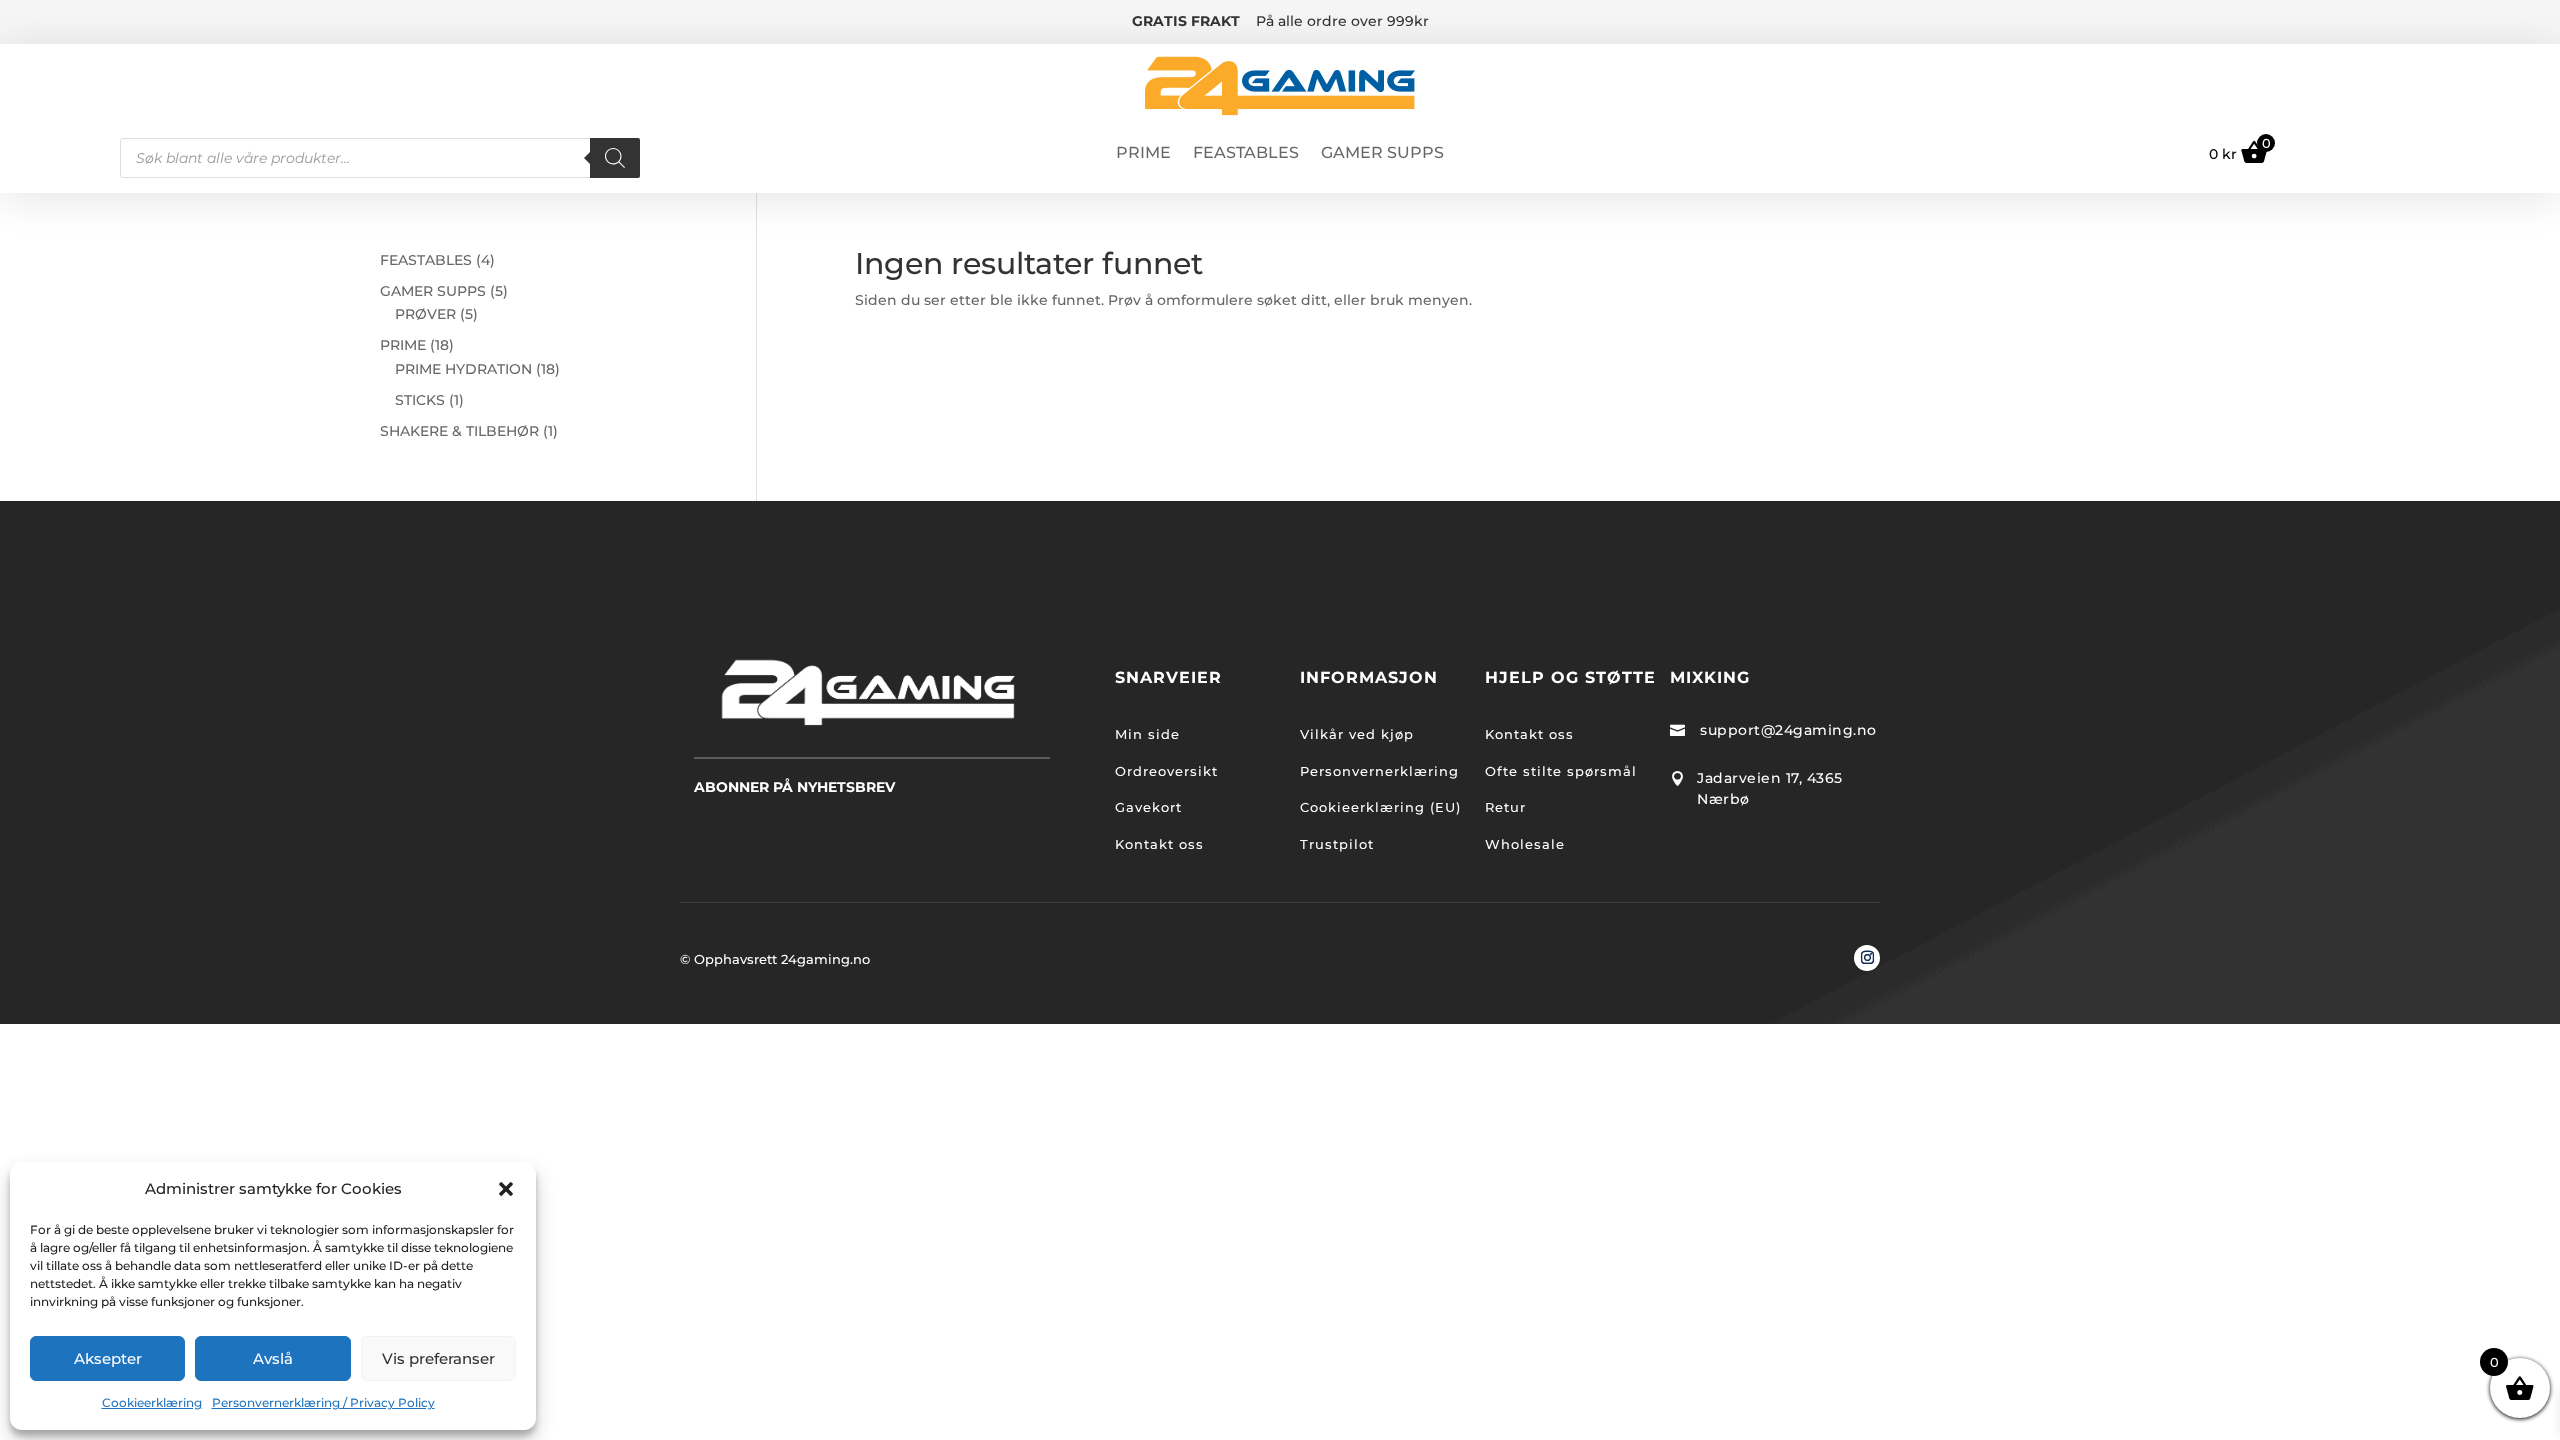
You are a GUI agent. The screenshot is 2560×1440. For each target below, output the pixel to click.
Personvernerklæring (1379, 771)
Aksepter (108, 1358)
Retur (1505, 807)
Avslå (273, 1358)
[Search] (615, 158)
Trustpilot (1337, 844)
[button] (506, 1189)
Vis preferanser (438, 1358)
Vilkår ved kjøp (1357, 734)
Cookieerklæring (152, 1402)
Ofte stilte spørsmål (1561, 771)
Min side (1147, 734)
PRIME (1143, 154)
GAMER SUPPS (1382, 154)
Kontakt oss (1159, 844)
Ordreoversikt (1166, 771)
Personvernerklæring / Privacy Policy (323, 1402)
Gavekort (1148, 807)
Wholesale (1525, 844)
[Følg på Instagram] (1867, 958)
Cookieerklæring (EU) (1380, 807)
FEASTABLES (1246, 154)
